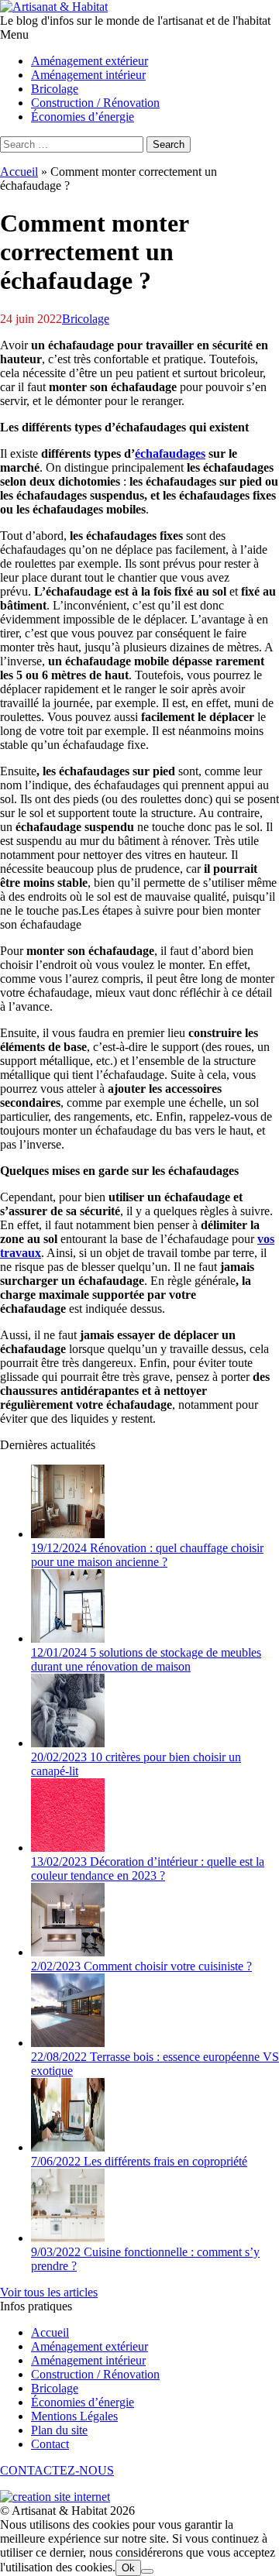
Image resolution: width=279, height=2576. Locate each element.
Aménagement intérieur (88, 2360)
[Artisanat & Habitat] (54, 7)
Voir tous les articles (49, 2292)
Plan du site (59, 2430)
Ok (128, 2568)
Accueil (19, 172)
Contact (50, 2444)
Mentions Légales (74, 2416)
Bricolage (86, 319)
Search (169, 144)
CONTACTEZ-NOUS (57, 2470)
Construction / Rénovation (95, 2374)
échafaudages (170, 453)
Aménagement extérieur (90, 2346)
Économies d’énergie (83, 2402)
